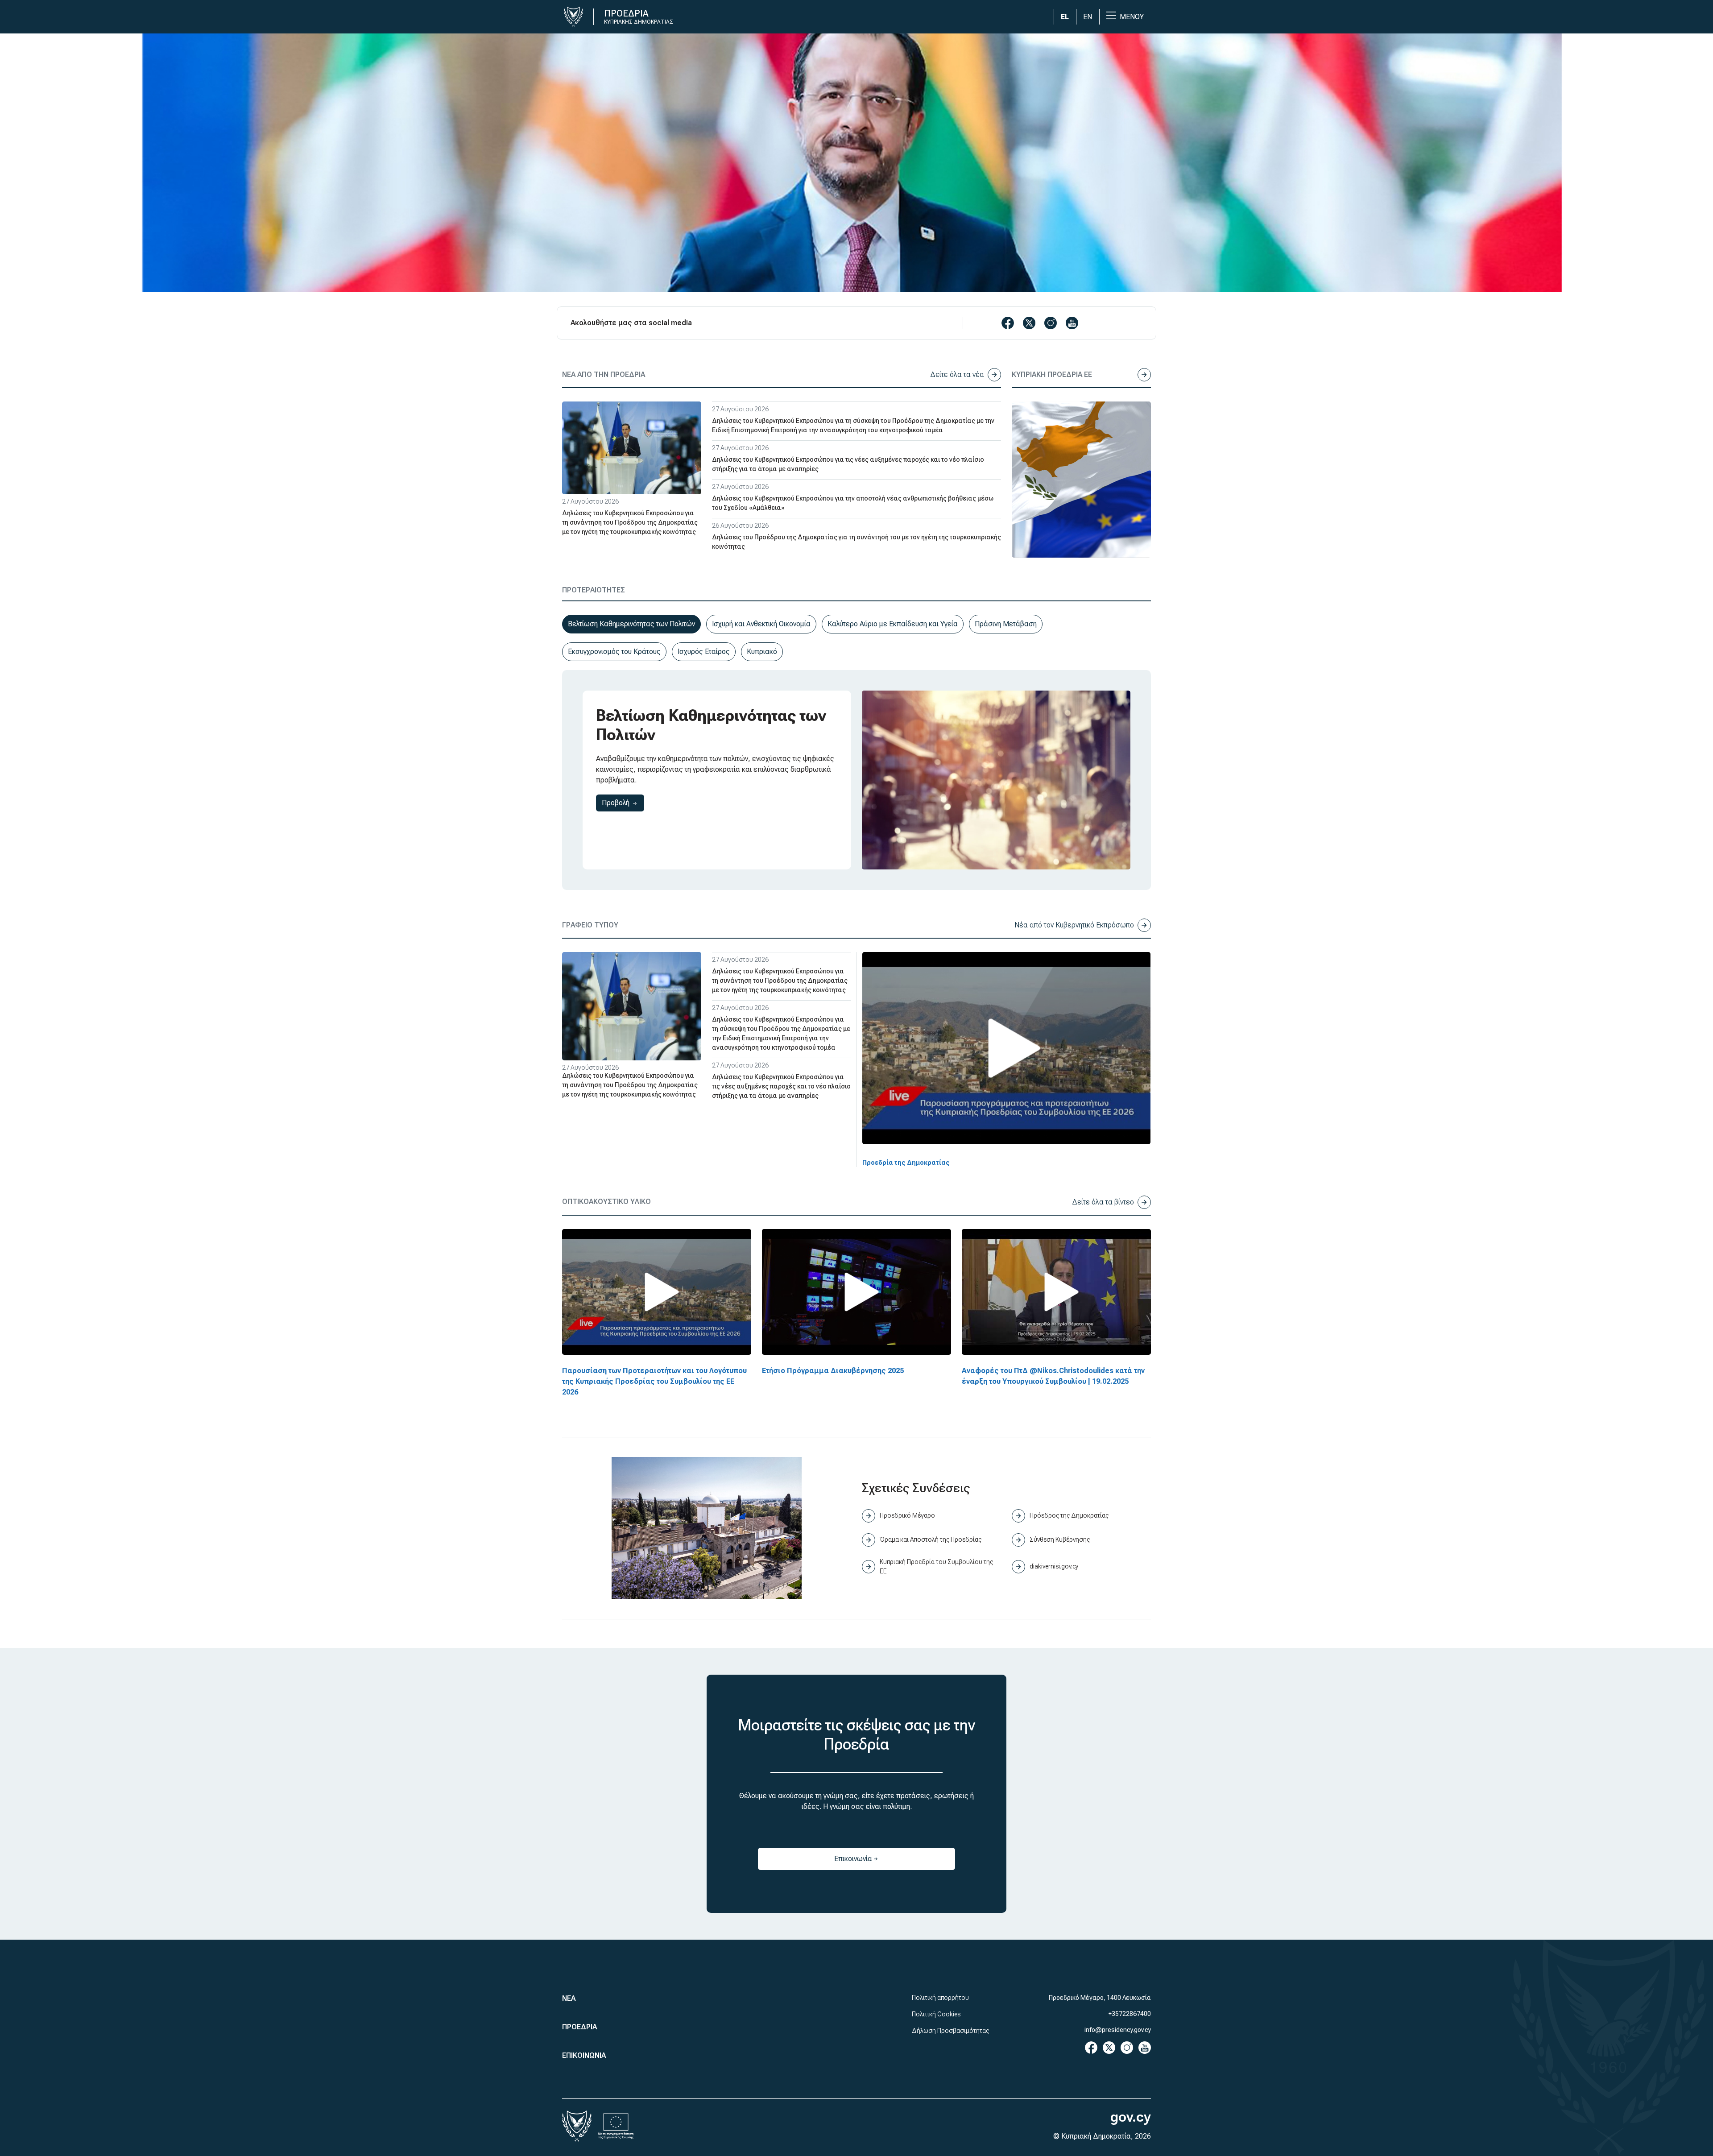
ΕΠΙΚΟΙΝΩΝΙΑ (584, 2055)
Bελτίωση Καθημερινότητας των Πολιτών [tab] (631, 624)
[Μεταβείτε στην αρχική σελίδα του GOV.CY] (577, 17)
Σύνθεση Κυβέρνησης (1060, 1539)
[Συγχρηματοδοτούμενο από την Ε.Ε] (616, 2126)
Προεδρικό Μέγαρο (907, 1515)
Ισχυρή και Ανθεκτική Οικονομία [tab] (761, 624)
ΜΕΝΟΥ (1132, 17)
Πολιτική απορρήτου (940, 1998)
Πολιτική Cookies (936, 2014)
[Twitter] (1109, 2047)
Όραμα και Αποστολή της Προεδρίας (931, 1539)
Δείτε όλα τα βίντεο (1103, 1202)
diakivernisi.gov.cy (1054, 1566)
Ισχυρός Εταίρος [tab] (704, 652)
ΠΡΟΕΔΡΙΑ (579, 2027)
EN (1088, 17)
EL (1065, 17)
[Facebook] (1091, 2047)
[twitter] (1029, 323)
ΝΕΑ (569, 1998)
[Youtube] (1145, 2047)
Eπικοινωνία (873, 1861)
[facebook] (1008, 323)
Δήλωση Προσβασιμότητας (950, 2031)
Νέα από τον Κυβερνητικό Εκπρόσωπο (1074, 925)
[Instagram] (1127, 2047)
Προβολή (623, 803)
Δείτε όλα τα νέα (957, 375)
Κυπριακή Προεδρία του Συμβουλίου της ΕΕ (936, 1566)
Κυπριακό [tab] (762, 652)
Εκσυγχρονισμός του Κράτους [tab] (614, 652)
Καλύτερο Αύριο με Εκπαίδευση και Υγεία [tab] (893, 624)
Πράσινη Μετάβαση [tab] (1006, 624)
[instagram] (1051, 323)
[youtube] (1072, 323)
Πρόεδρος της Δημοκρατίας (1069, 1515)
